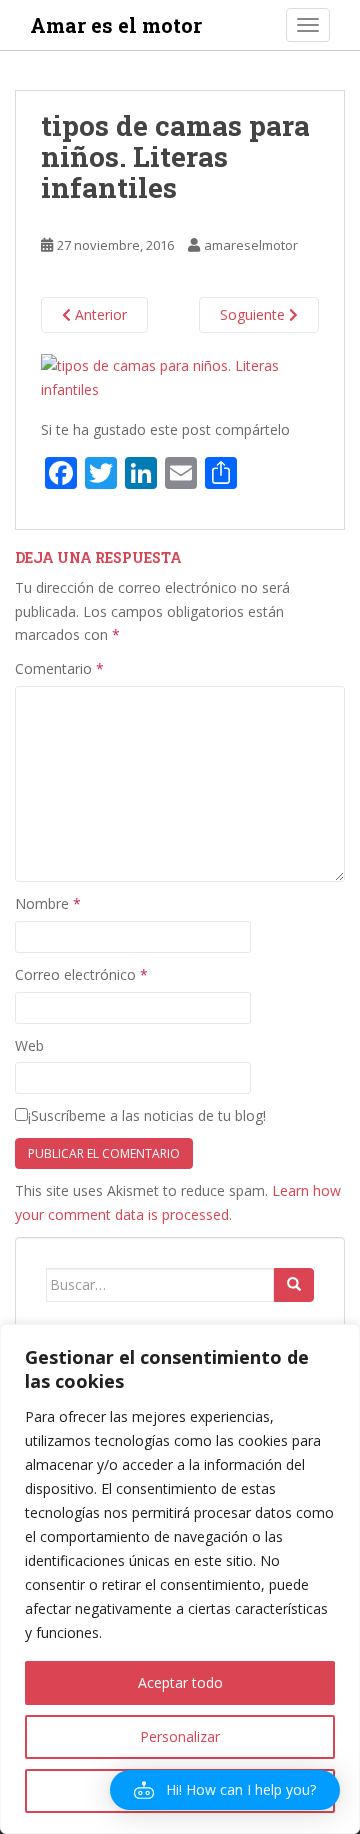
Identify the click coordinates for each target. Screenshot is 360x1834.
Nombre (48, 903)
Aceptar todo (180, 1682)
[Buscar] (294, 1285)
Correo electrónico (81, 974)
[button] (225, 1790)
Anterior (99, 314)
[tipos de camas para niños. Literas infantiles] (180, 376)
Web (29, 1045)
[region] (180, 1579)
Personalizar (180, 1736)
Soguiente (254, 314)
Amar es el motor (116, 25)
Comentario (59, 668)
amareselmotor (251, 245)
